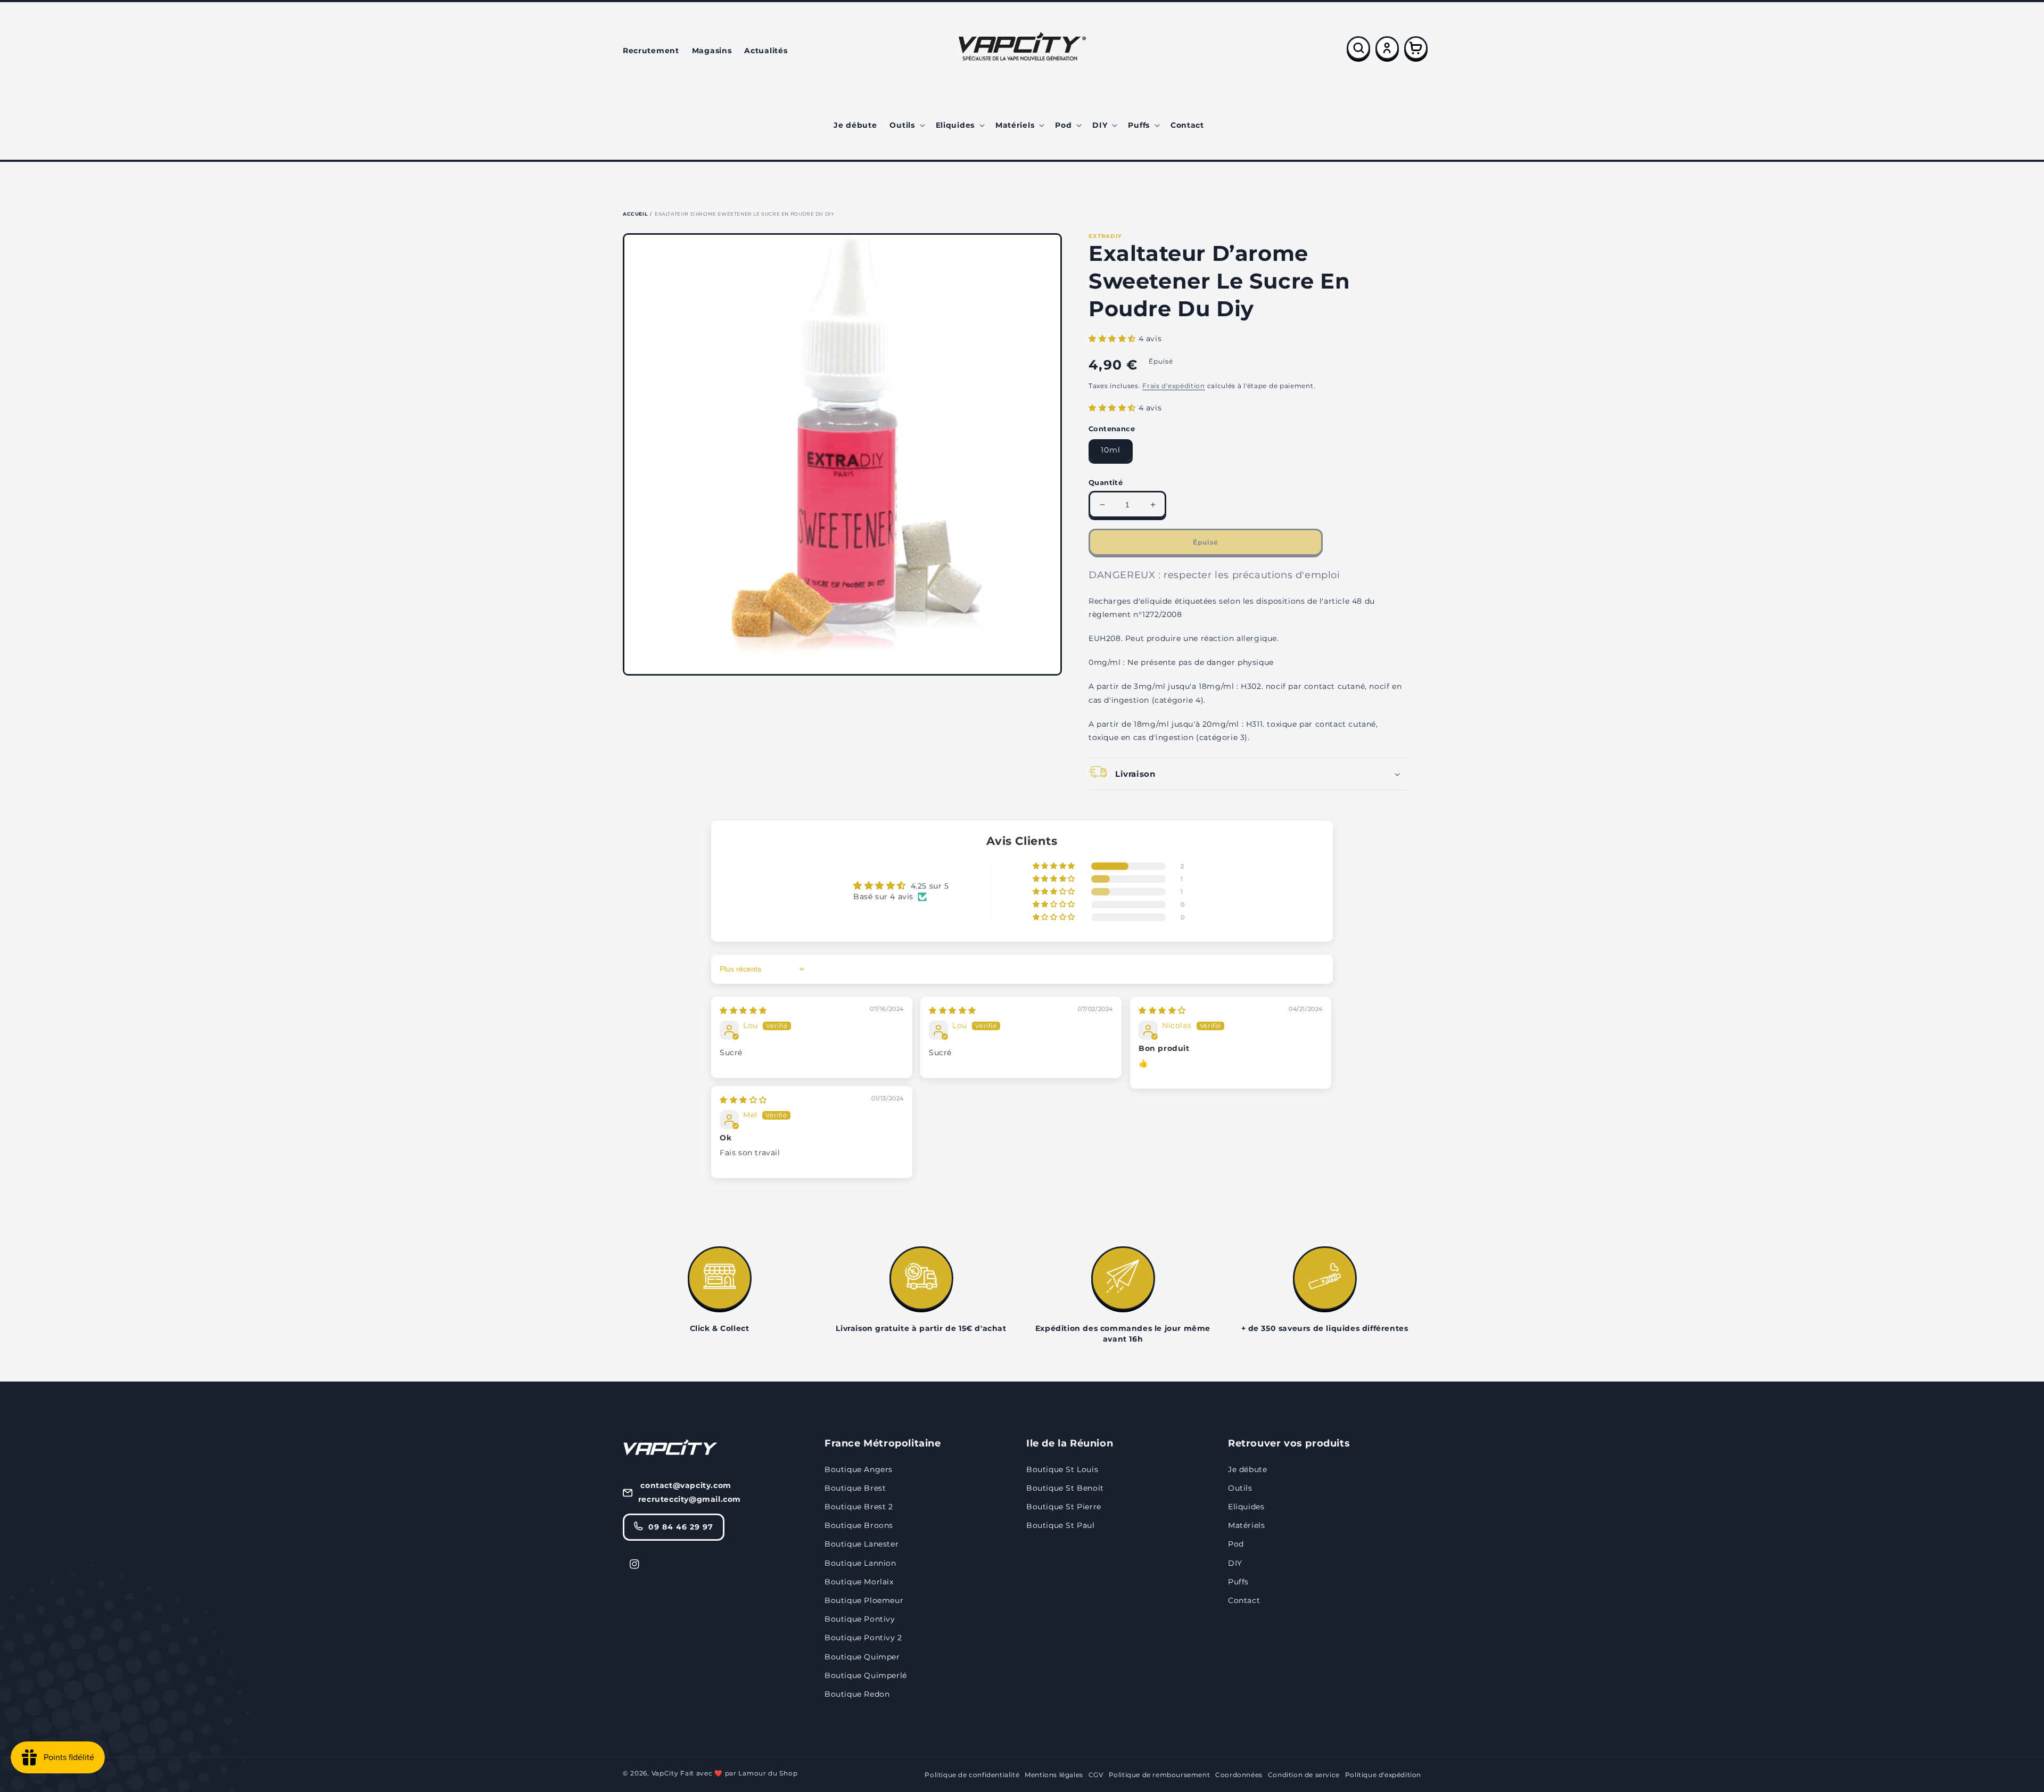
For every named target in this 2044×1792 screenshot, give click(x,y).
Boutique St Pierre (1064, 1507)
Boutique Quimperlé (866, 1675)
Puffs (1238, 1582)
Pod (1236, 1544)
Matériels (1246, 1525)
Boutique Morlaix (859, 1582)
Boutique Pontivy (860, 1619)
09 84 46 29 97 (681, 1527)
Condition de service (1304, 1775)
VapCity (665, 1773)
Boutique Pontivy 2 (863, 1638)
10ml (1111, 450)
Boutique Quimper (862, 1657)
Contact (1244, 1600)
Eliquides (1246, 1507)
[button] (906, 125)
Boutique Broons (859, 1525)
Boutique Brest (855, 1488)
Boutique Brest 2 (859, 1507)
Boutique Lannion (860, 1563)
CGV (1096, 1775)
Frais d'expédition (1174, 386)
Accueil (635, 214)
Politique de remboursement (1160, 1775)
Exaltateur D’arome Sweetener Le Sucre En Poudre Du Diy (744, 214)
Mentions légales (1054, 1775)
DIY (1235, 1563)
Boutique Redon (857, 1694)
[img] (743, 1010)
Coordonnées (1239, 1775)
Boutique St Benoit (1065, 1488)
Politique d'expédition (1383, 1775)
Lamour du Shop (768, 1773)
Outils (1240, 1488)
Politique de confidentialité (972, 1775)
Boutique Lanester (862, 1544)
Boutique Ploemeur (864, 1600)
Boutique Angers (859, 1469)
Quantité (1106, 482)
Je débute (1247, 1469)
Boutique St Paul (1061, 1525)
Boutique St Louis (1062, 1469)
